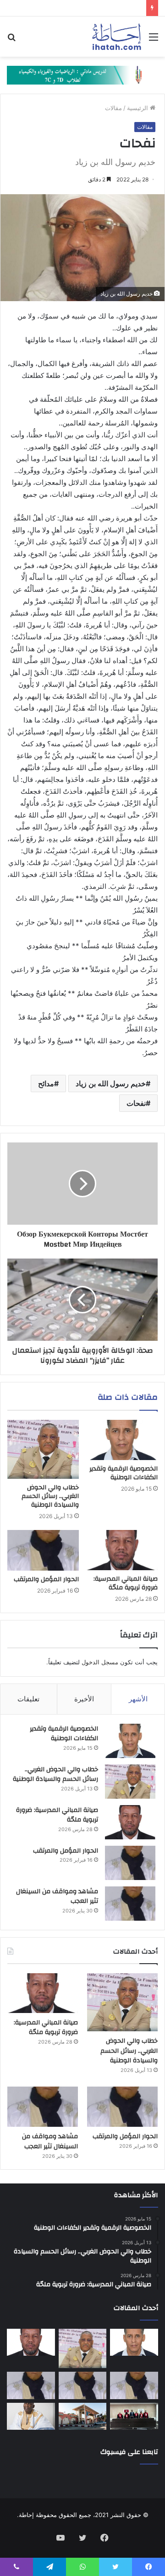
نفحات (136, 1103)
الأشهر (138, 1699)
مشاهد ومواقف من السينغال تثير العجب (57, 1896)
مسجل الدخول (100, 1662)
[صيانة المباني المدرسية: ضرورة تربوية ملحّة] (122, 1550)
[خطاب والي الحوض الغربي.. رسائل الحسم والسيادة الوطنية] (43, 1449)
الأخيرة (84, 1699)
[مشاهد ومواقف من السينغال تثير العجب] (130, 1904)
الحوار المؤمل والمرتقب (46, 1579)
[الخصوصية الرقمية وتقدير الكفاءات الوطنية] (122, 1440)
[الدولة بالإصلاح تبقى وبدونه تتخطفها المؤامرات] (31, 2385)
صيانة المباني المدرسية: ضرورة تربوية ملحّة (126, 1583)
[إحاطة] (117, 37)
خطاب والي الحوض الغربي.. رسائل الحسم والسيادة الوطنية (50, 1496)
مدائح (46, 1084)
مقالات (113, 108)
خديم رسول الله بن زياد (111, 1084)
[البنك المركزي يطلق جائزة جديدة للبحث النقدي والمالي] (83, 2416)
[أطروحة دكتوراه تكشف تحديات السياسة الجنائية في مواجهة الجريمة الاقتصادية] (134, 2416)
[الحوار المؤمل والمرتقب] (43, 1551)
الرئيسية (138, 108)
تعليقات (28, 1699)
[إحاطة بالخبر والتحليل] (82, 74)
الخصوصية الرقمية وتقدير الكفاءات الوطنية (124, 1473)
